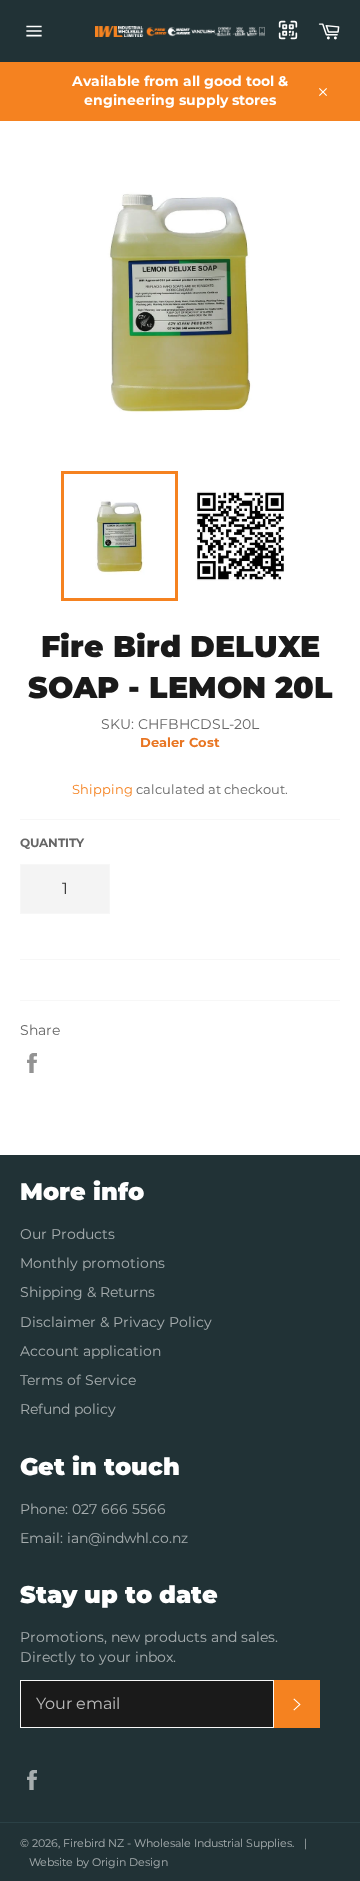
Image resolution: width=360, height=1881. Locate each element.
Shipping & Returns (87, 1292)
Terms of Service (78, 1380)
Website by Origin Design (98, 1862)
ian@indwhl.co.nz (127, 1538)
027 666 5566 (119, 1509)
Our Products (67, 1234)
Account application (90, 1351)
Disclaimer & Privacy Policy (116, 1322)
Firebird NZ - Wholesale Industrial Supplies (177, 1843)
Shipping (102, 789)
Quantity (52, 842)
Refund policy (68, 1409)
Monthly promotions (92, 1263)
